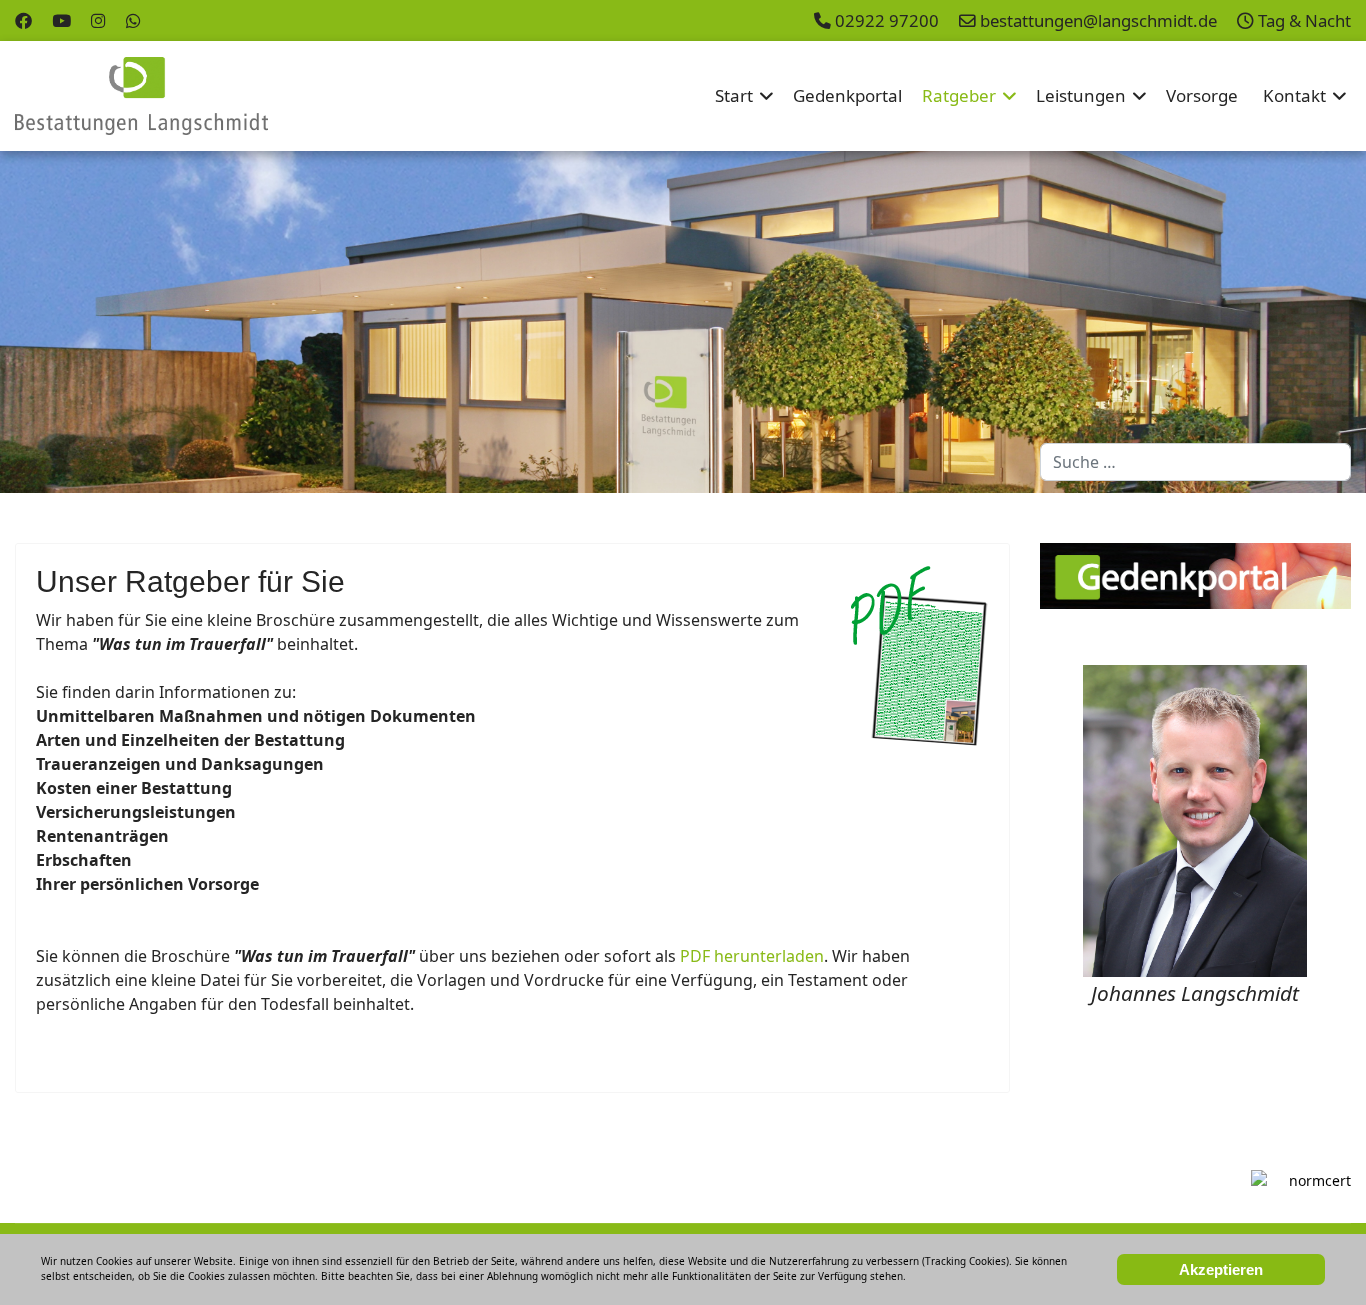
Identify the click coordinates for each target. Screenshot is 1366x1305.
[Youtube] (61, 20)
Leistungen (1081, 95)
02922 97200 (887, 20)
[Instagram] (98, 20)
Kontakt (1294, 95)
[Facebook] (23, 20)
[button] (1305, 322)
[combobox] (1196, 462)
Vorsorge (1202, 95)
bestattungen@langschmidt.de (1098, 20)
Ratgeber (959, 95)
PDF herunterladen (752, 956)
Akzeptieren (1221, 1269)
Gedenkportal (847, 95)
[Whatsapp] (133, 20)
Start (734, 95)
